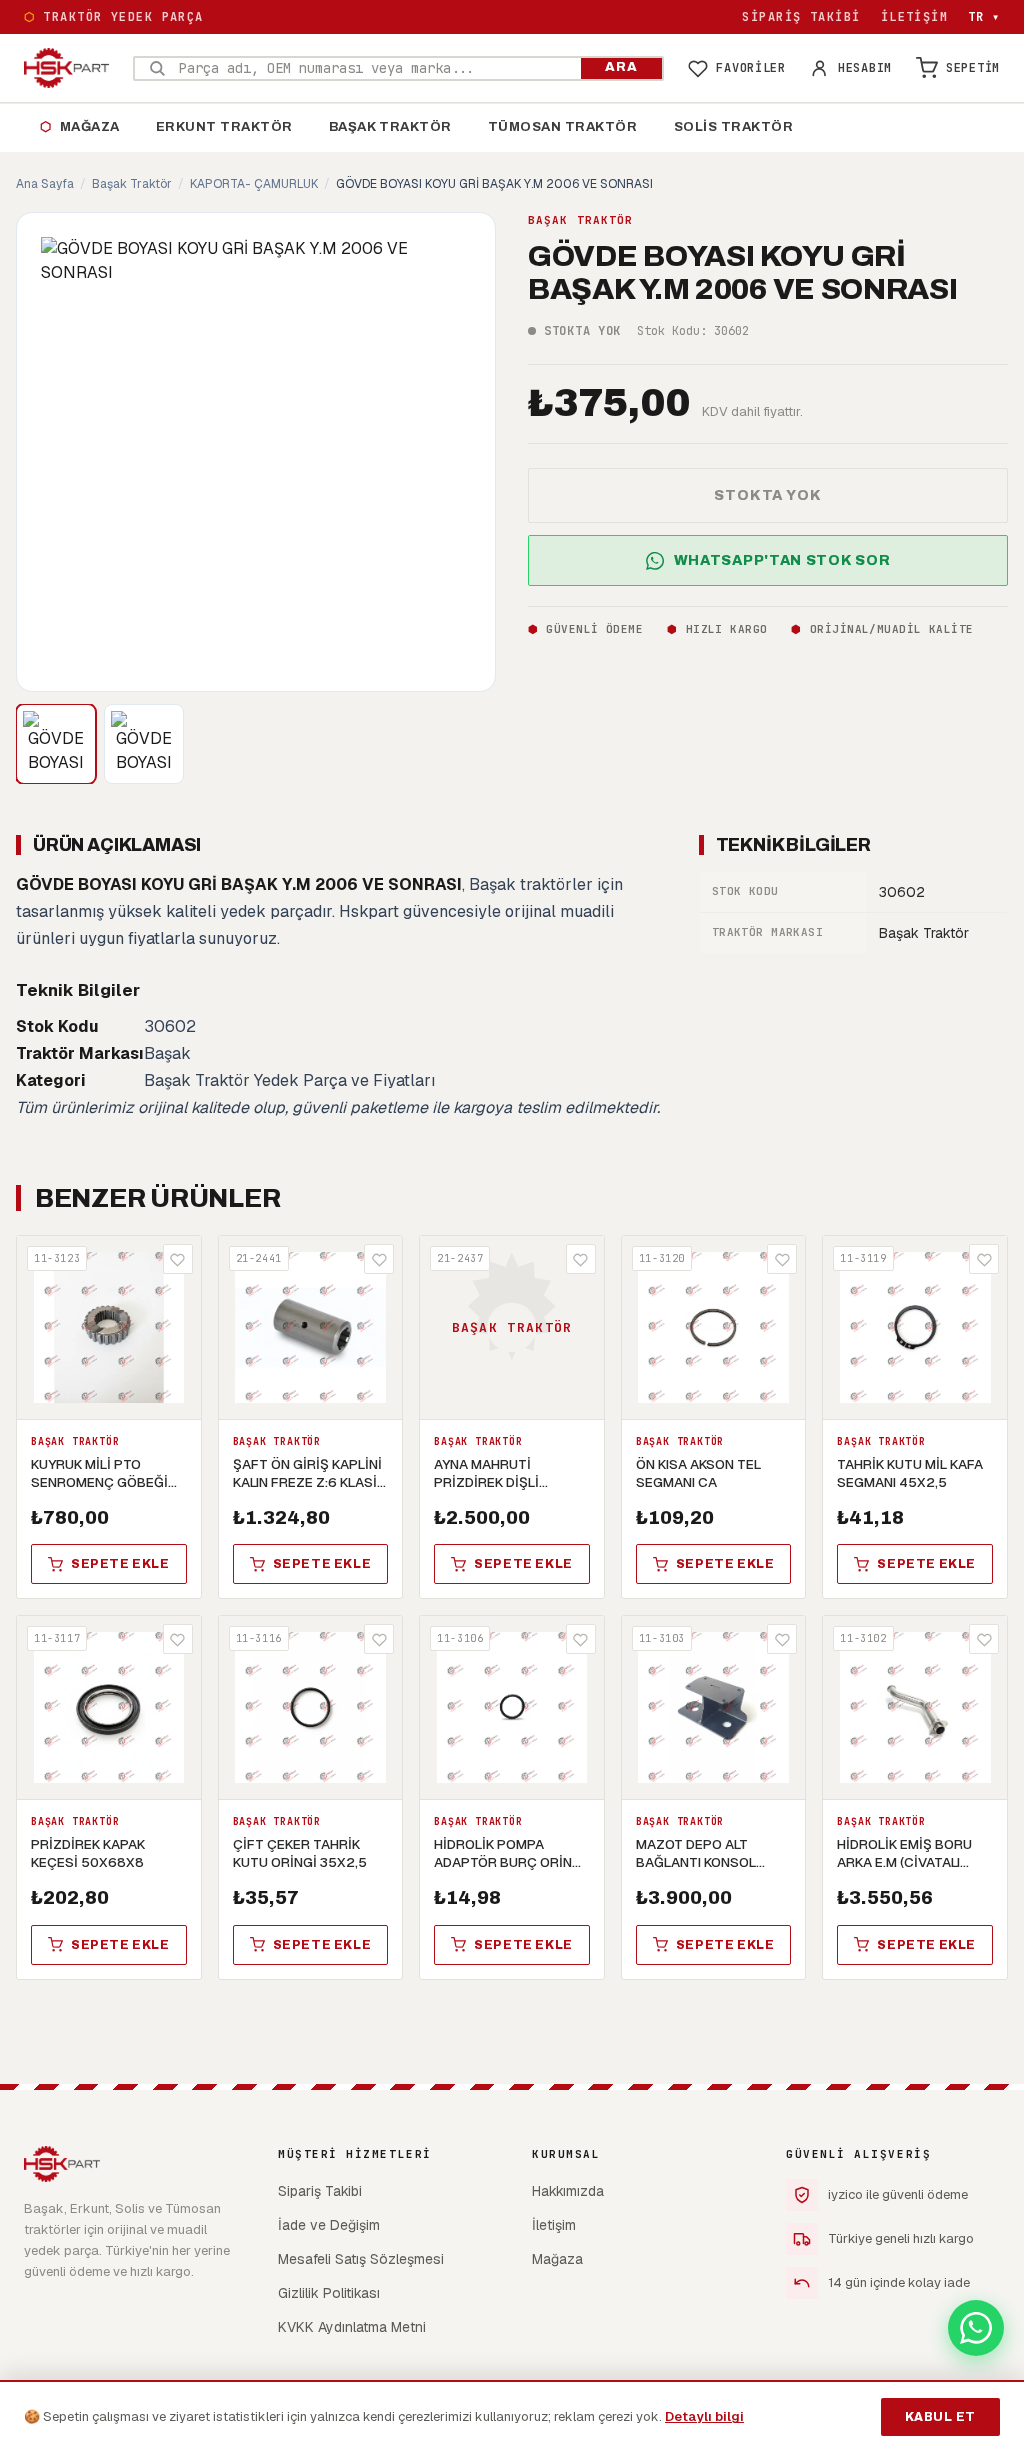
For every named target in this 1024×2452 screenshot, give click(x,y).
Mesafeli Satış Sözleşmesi (361, 2259)
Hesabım (865, 68)
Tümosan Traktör (563, 127)
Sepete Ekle (120, 1564)
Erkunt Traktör (224, 127)
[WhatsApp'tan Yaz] (976, 2328)
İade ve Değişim (329, 2225)
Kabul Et (940, 2417)
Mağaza (80, 127)
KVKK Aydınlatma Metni (352, 2327)
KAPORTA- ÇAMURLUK (254, 184)
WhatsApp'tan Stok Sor (782, 560)
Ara (621, 67)
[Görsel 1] (56, 744)
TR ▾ (984, 17)
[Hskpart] (66, 68)
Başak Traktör (390, 127)
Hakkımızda (568, 2191)
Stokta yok (767, 495)
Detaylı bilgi (704, 2416)
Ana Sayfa (45, 184)
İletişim (915, 17)
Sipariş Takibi (801, 17)
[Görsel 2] (144, 744)
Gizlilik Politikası (329, 2293)
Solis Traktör (734, 127)
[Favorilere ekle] (178, 1259)
